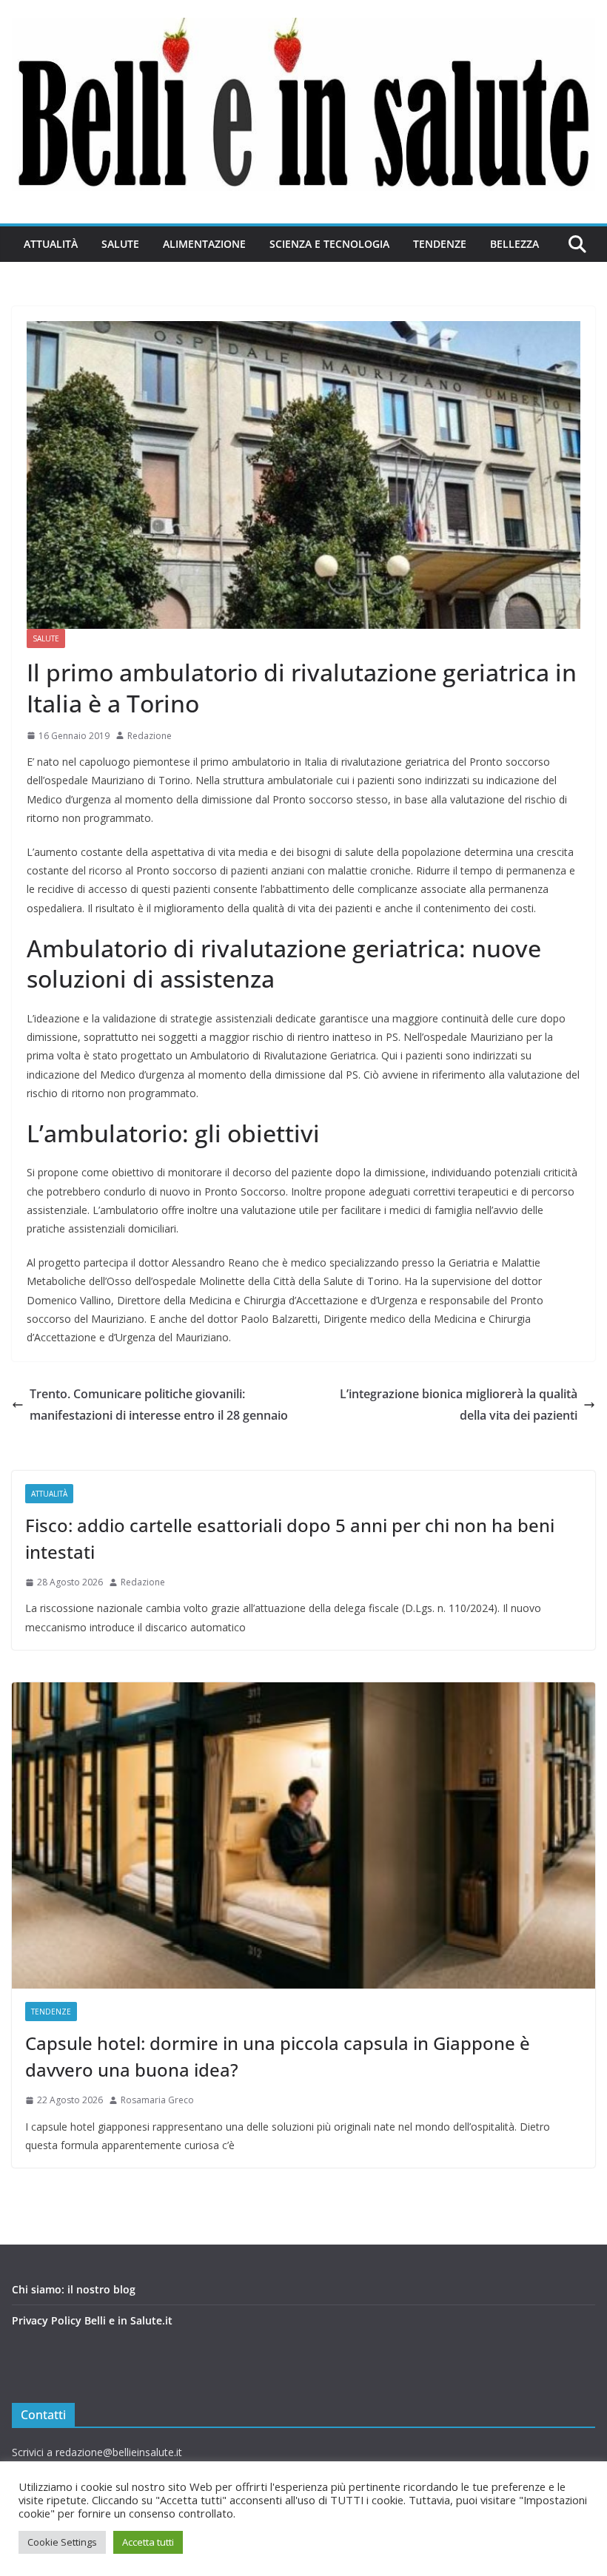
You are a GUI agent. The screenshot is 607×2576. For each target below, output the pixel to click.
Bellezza (514, 244)
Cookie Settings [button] (62, 2542)
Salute (120, 244)
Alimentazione (204, 244)
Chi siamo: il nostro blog (74, 2289)
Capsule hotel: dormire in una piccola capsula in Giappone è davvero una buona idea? (278, 2056)
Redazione (150, 736)
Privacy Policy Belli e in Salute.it (92, 2320)
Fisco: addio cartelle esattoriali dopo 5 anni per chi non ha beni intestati (290, 1538)
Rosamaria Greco (157, 2100)
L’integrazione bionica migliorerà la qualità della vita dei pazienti (459, 1405)
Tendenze (440, 244)
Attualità (51, 244)
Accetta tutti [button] (148, 2542)
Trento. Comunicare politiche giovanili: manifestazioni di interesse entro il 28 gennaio (159, 1405)
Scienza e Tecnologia (329, 244)
